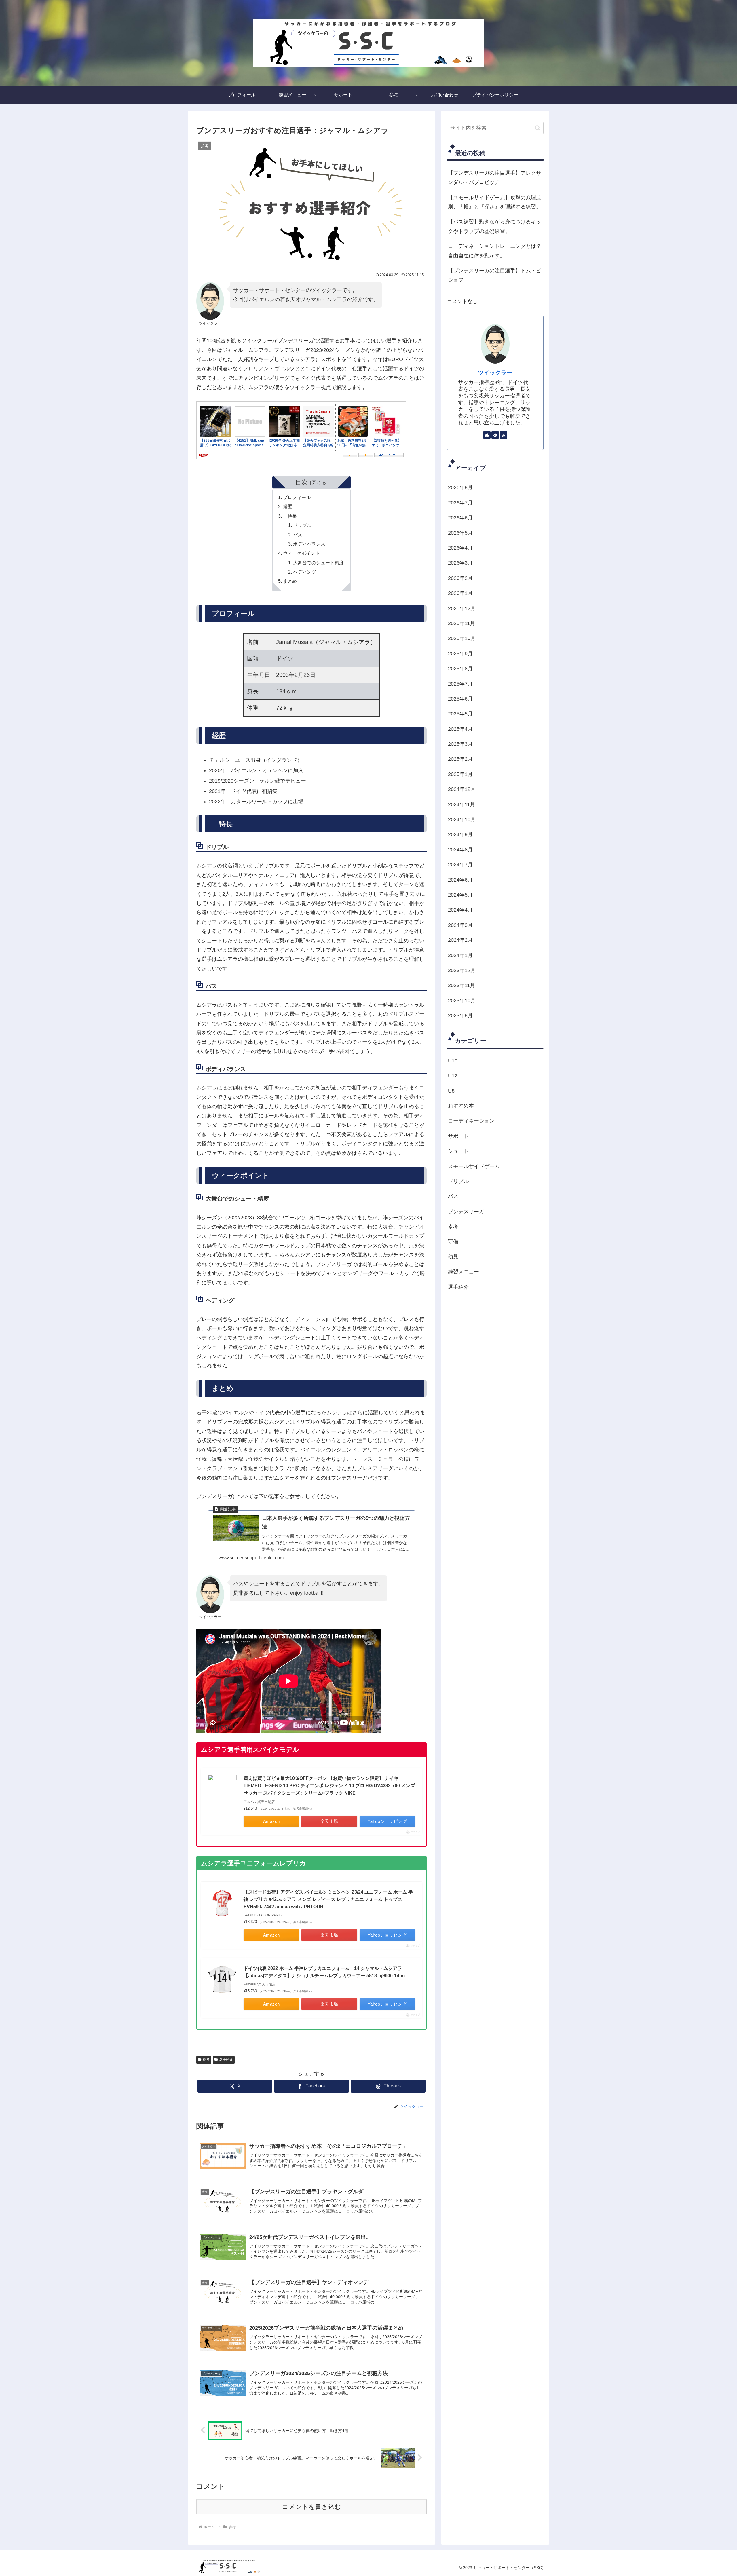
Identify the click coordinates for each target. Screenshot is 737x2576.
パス (298, 535)
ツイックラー (495, 373)
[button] (538, 128)
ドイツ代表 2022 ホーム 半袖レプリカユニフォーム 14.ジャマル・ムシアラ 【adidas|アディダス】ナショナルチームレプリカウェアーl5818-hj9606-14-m (325, 1972)
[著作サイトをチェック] (487, 435)
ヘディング (305, 572)
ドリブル (302, 525)
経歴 (288, 506)
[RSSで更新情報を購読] (504, 435)
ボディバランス (309, 544)
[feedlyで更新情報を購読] (495, 435)
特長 (290, 516)
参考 (206, 2059)
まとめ (290, 581)
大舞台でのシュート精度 (318, 563)
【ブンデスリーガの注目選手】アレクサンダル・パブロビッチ (495, 178)
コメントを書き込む (312, 2507)
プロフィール (297, 497)
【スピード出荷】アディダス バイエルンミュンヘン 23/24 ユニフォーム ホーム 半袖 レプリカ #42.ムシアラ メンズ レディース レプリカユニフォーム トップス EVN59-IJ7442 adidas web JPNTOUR (328, 1899)
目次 (301, 482)
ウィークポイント (301, 553)
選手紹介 (226, 2059)
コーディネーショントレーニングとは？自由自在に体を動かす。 (495, 251)
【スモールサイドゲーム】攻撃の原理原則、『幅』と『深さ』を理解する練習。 (495, 202)
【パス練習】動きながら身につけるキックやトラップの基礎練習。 (495, 226)
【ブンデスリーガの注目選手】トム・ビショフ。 (495, 275)
